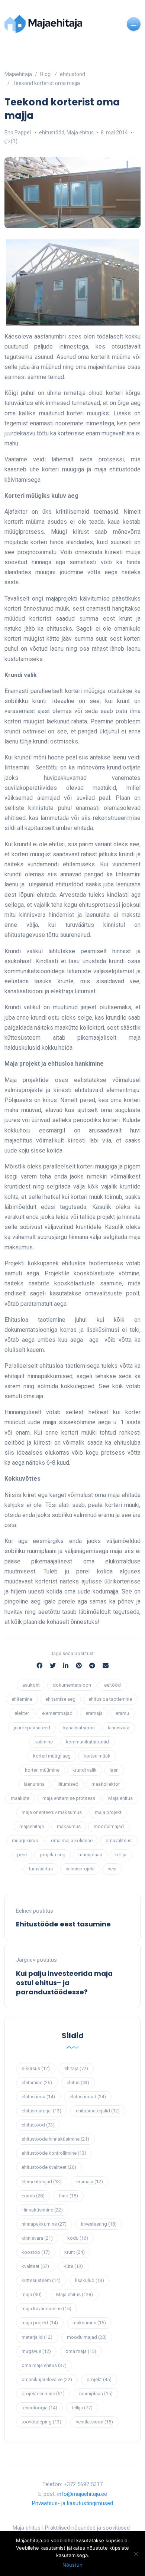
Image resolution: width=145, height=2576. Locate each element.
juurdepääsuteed (32, 1728)
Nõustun (72, 2565)
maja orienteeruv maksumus (52, 1812)
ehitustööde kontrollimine (54, 2153)
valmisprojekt (80, 1869)
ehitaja (76, 2068)
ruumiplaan (90, 1855)
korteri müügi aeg (52, 1756)
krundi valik (85, 1770)
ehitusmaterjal (41, 2111)
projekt (99, 2379)
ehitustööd (52, 133)
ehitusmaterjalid (98, 2111)
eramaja (94, 1713)
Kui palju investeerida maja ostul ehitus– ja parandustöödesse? (64, 1983)
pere (22, 1855)
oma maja (81, 2351)
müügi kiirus (25, 1841)
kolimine (44, 1742)
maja (32, 2294)
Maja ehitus (80, 133)
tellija (121, 1855)
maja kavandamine (46, 2309)
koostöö (36, 2252)
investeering (99, 2224)
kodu (78, 2238)
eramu (122, 1713)
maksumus (69, 1826)
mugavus (36, 2351)
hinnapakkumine (44, 2224)
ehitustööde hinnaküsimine (55, 2139)
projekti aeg (53, 1855)
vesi (112, 1869)
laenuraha (34, 1784)
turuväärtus (41, 1869)
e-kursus (36, 2068)
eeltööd (112, 1685)
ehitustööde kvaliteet (49, 2167)
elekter (22, 1713)
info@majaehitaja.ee (82, 2494)
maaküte (20, 1798)
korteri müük (97, 1756)
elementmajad (57, 1713)
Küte (73, 2266)
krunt (75, 2252)
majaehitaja (32, 1826)
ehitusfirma (38, 2097)
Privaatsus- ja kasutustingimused (72, 2503)
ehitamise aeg (60, 1699)
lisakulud (90, 2280)
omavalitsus (119, 1841)
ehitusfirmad (88, 2097)
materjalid (37, 2337)
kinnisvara (119, 1728)
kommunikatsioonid (87, 1742)
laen (114, 1770)
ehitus (78, 2083)
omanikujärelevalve (47, 2379)
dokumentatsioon (72, 1685)
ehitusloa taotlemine (110, 1699)
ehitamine (22, 1699)
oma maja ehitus (44, 2365)
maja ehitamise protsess (69, 1798)
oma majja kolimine (72, 1841)
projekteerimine (43, 2394)
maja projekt (108, 1812)
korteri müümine (42, 1770)
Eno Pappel (18, 133)
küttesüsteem (41, 2280)
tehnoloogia (39, 2408)
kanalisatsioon (79, 1728)
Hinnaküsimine (42, 2210)
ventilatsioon (94, 2422)
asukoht (31, 1685)
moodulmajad (109, 1826)
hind (69, 2196)
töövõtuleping (41, 2422)
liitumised (68, 1784)
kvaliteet (35, 2266)
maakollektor (106, 1784)
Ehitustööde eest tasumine (63, 1924)
